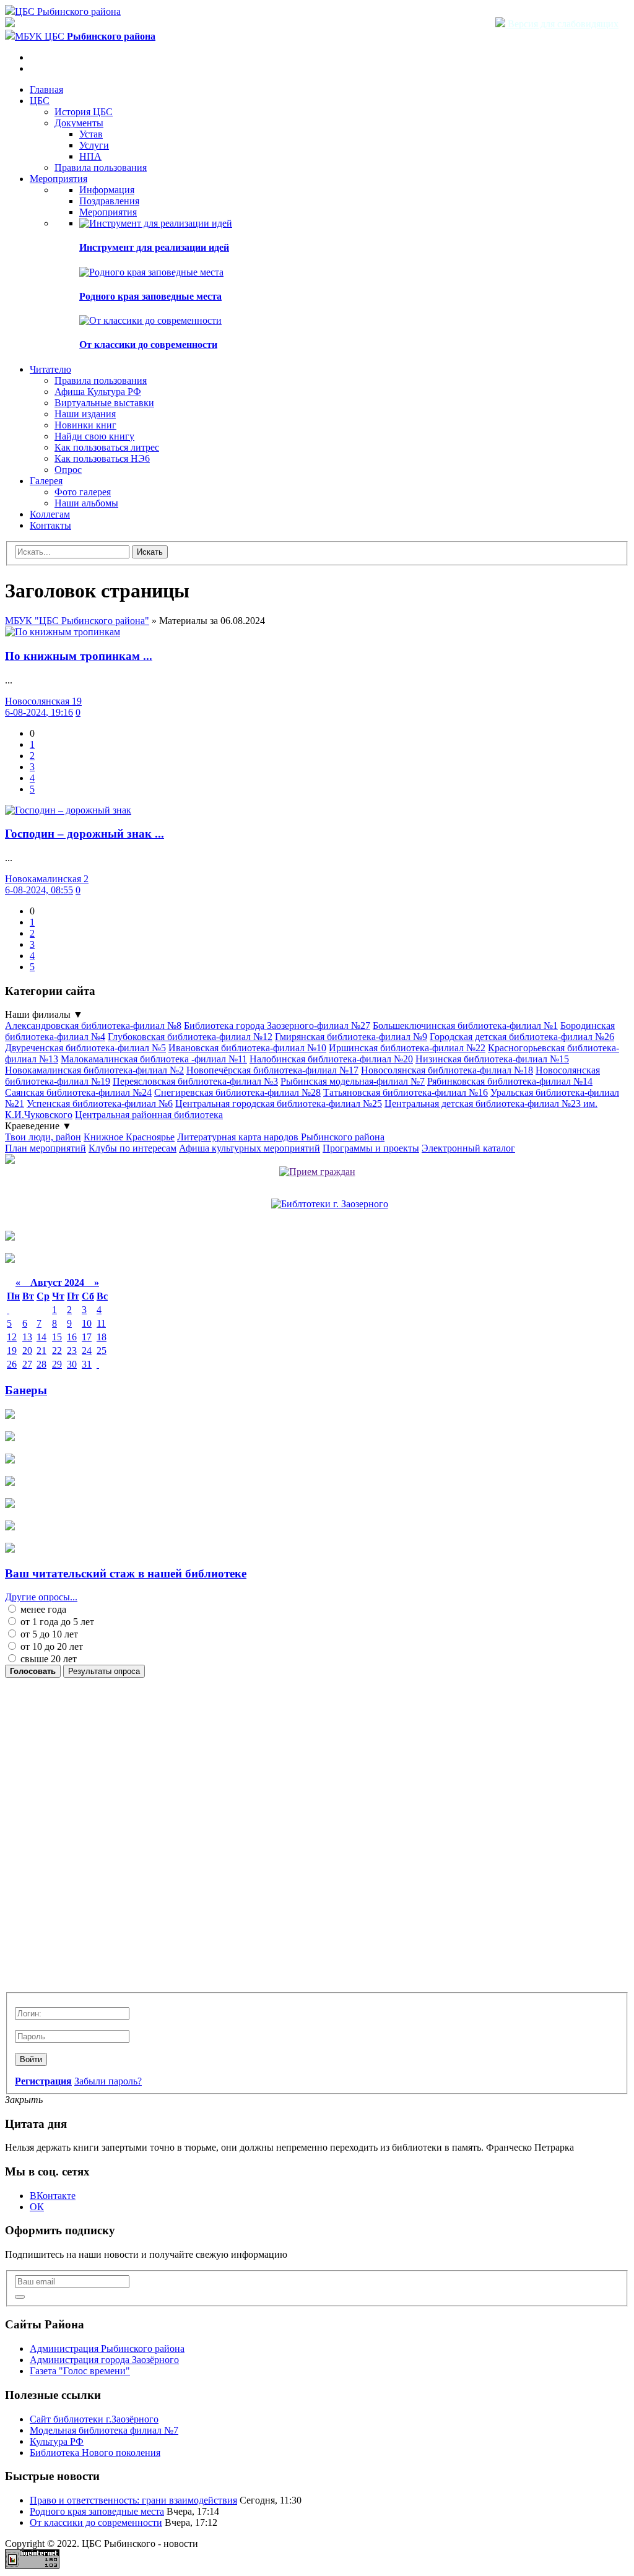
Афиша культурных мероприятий (250, 1148)
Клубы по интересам (132, 1148)
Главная (46, 89)
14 (41, 1337)
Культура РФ (57, 2441)
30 (72, 1364)
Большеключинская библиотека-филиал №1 (465, 1026)
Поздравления (109, 201)
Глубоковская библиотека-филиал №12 (190, 1037)
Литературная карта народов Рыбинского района (281, 1137)
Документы (79, 123)
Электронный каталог (468, 1148)
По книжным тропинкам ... (79, 656)
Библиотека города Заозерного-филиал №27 (277, 1026)
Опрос (68, 470)
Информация (107, 190)
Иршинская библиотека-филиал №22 (407, 1048)
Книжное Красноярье (129, 1137)
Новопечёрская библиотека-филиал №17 (272, 1070)
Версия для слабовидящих (562, 24)
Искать (150, 552)
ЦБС (40, 101)
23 (72, 1351)
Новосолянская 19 (43, 701)
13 (27, 1337)
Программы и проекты (371, 1148)
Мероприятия (59, 179)
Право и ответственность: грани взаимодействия (133, 2500)
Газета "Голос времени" (80, 2371)
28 (41, 1364)
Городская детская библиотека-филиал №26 (522, 1037)
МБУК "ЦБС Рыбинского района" (77, 621)
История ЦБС (84, 112)
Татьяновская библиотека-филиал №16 (406, 1092)
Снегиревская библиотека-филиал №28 (237, 1092)
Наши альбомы (86, 503)
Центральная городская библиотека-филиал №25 (279, 1104)
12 (12, 1337)
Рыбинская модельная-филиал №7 (353, 1081)
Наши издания (85, 414)
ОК (37, 2207)
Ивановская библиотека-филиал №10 (247, 1048)
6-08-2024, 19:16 (39, 712)
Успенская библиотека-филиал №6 (100, 1104)
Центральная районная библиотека (149, 1115)
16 (72, 1337)
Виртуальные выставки (104, 403)
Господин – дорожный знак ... (85, 834)
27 (27, 1364)
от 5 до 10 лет (48, 1634)
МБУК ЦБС (85, 36)
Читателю (50, 369)
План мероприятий (46, 1148)
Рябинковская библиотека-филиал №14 (510, 1081)
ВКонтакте (53, 2196)
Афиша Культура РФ (98, 392)
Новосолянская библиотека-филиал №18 (447, 1070)
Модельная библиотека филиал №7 (104, 2430)
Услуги (94, 145)
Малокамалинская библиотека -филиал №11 (154, 1059)
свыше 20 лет (47, 1659)
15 (57, 1337)
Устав (91, 134)
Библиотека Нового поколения (95, 2452)
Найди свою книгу (94, 436)
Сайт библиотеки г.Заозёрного (94, 2419)
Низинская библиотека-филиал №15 (492, 1059)
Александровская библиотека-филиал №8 (93, 1026)
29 (57, 1364)
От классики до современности (148, 345)
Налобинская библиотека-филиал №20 (331, 1059)
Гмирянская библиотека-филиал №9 (351, 1037)
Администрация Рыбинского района (107, 2348)
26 (12, 1364)
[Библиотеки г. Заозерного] (330, 1204)
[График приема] (317, 1172)
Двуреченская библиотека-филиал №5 (85, 1048)
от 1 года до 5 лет (56, 1622)
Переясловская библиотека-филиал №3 (195, 1081)
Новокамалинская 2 (47, 879)
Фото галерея (83, 492)
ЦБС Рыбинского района (68, 11)
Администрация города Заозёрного (104, 2360)
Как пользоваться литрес (107, 447)
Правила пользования (101, 167)
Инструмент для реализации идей (154, 247)
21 (41, 1351)
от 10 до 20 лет (50, 1646)
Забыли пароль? (108, 2081)
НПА (90, 156)
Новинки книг (85, 425)
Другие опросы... (41, 1597)
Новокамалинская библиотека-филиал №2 (94, 1070)
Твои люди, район (43, 1137)
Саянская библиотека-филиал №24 (78, 1092)
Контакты (50, 525)
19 (12, 1351)
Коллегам (50, 514)
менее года (42, 1609)
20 (27, 1351)
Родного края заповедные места (150, 296)
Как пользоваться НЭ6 (102, 458)
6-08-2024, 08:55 (39, 890)
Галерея (46, 481)
